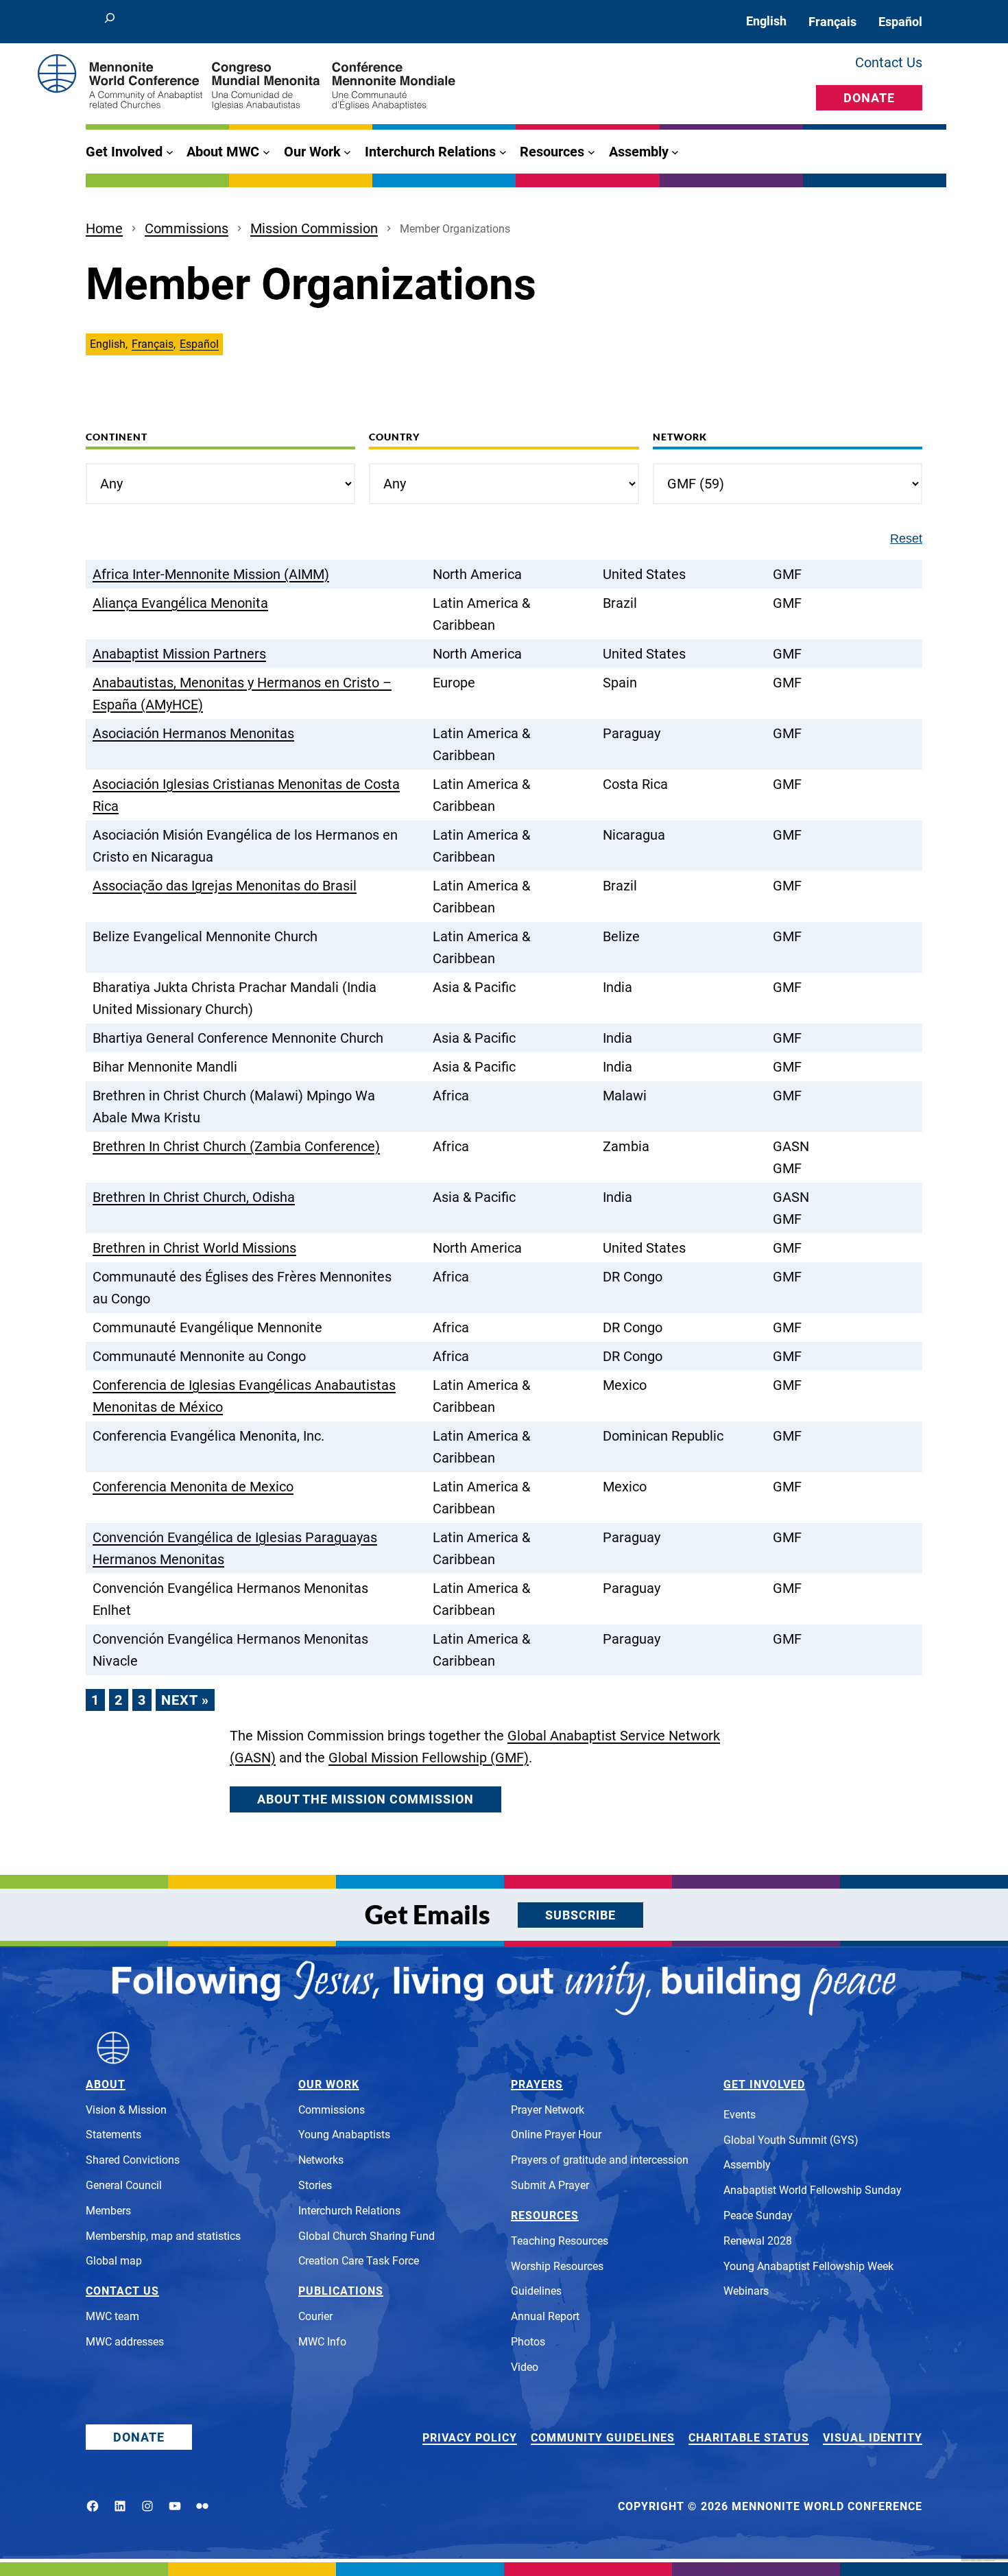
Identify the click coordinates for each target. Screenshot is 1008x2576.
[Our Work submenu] (347, 152)
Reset (906, 539)
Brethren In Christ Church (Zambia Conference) (236, 1146)
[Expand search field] (110, 22)
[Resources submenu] (591, 152)
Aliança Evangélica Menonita (180, 603)
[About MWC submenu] (266, 152)
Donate (869, 98)
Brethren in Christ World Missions (194, 1248)
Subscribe (580, 1915)
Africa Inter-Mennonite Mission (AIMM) (211, 574)
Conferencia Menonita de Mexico (193, 1487)
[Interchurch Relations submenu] (503, 152)
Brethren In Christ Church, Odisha (194, 1197)
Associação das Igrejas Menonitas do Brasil (225, 886)
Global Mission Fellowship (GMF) (429, 1758)
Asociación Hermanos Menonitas (193, 733)
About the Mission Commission (365, 1799)
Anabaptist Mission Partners (179, 654)
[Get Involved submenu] (170, 152)
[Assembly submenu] (675, 152)
